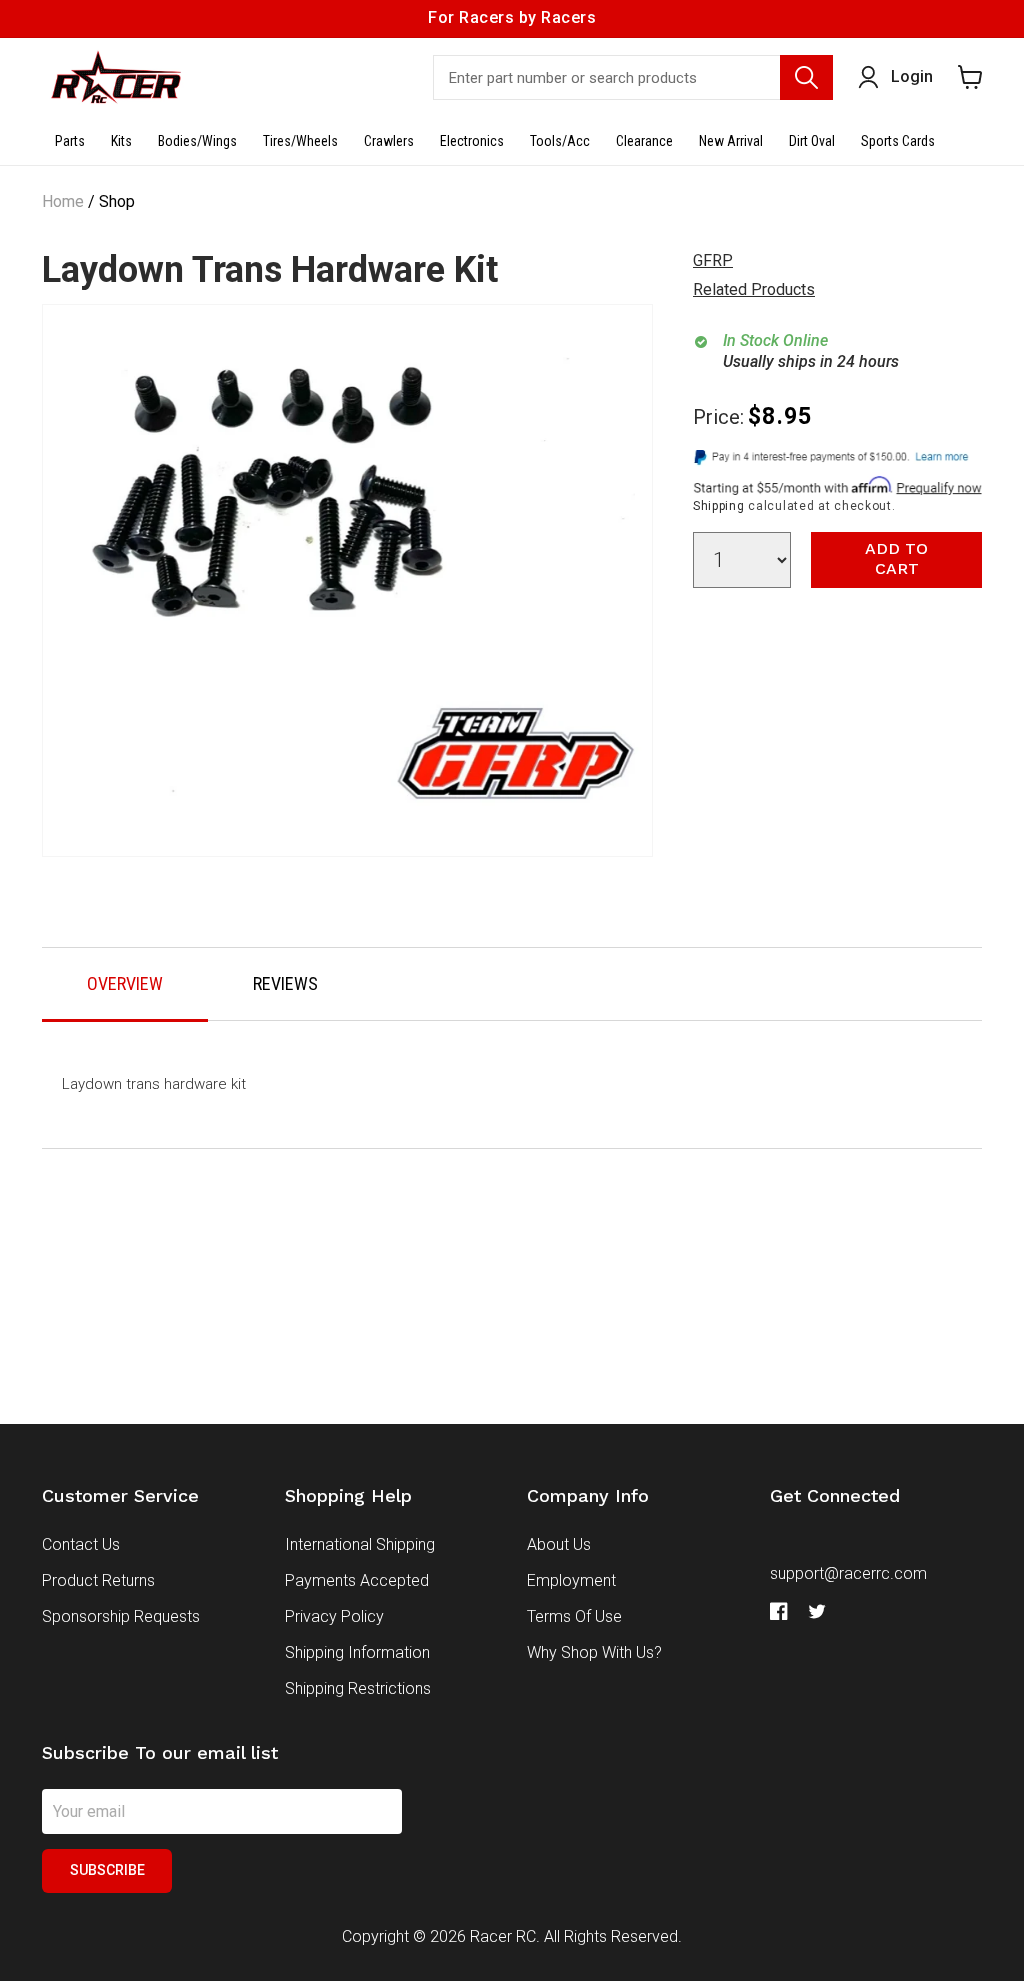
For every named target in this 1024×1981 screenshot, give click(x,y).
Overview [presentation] (125, 983)
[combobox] (633, 77)
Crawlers (389, 141)
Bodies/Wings (197, 141)
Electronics (472, 141)
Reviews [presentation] (285, 983)
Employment (571, 1580)
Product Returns (98, 1580)
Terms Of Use (574, 1616)
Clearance (644, 141)
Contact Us (81, 1544)
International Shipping (360, 1544)
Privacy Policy (334, 1616)
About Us (559, 1544)
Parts (70, 141)
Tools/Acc (560, 141)
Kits (121, 141)
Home (63, 201)
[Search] (806, 77)
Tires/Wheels (300, 141)
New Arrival (731, 141)
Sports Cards (898, 141)
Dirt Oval (812, 141)
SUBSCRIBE (107, 1870)
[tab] (125, 985)
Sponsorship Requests (121, 1616)
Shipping (719, 506)
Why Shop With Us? (594, 1652)
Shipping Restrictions (358, 1688)
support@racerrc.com (848, 1573)
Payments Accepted (357, 1580)
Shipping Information (357, 1652)
